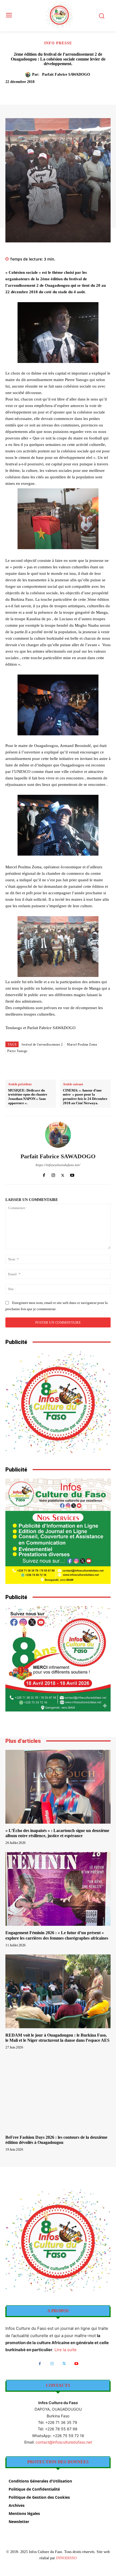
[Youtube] (72, 1174)
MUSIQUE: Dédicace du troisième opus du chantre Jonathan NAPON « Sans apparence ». (28, 1097)
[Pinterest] (53, 91)
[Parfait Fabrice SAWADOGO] (29, 75)
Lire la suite (66, 2350)
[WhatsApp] (65, 91)
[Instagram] (53, 1174)
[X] (40, 91)
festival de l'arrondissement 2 (42, 1045)
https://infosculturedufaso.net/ (58, 1165)
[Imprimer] (77, 91)
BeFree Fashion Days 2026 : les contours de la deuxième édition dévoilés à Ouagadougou (56, 2140)
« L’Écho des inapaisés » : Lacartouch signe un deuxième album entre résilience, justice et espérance (57, 1833)
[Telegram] (90, 91)
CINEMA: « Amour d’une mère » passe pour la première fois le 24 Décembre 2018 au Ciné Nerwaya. (85, 1097)
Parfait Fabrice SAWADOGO (66, 74)
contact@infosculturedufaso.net (64, 2442)
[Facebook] (28, 91)
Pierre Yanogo (17, 1051)
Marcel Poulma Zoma (82, 1045)
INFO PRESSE (58, 43)
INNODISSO (66, 2558)
